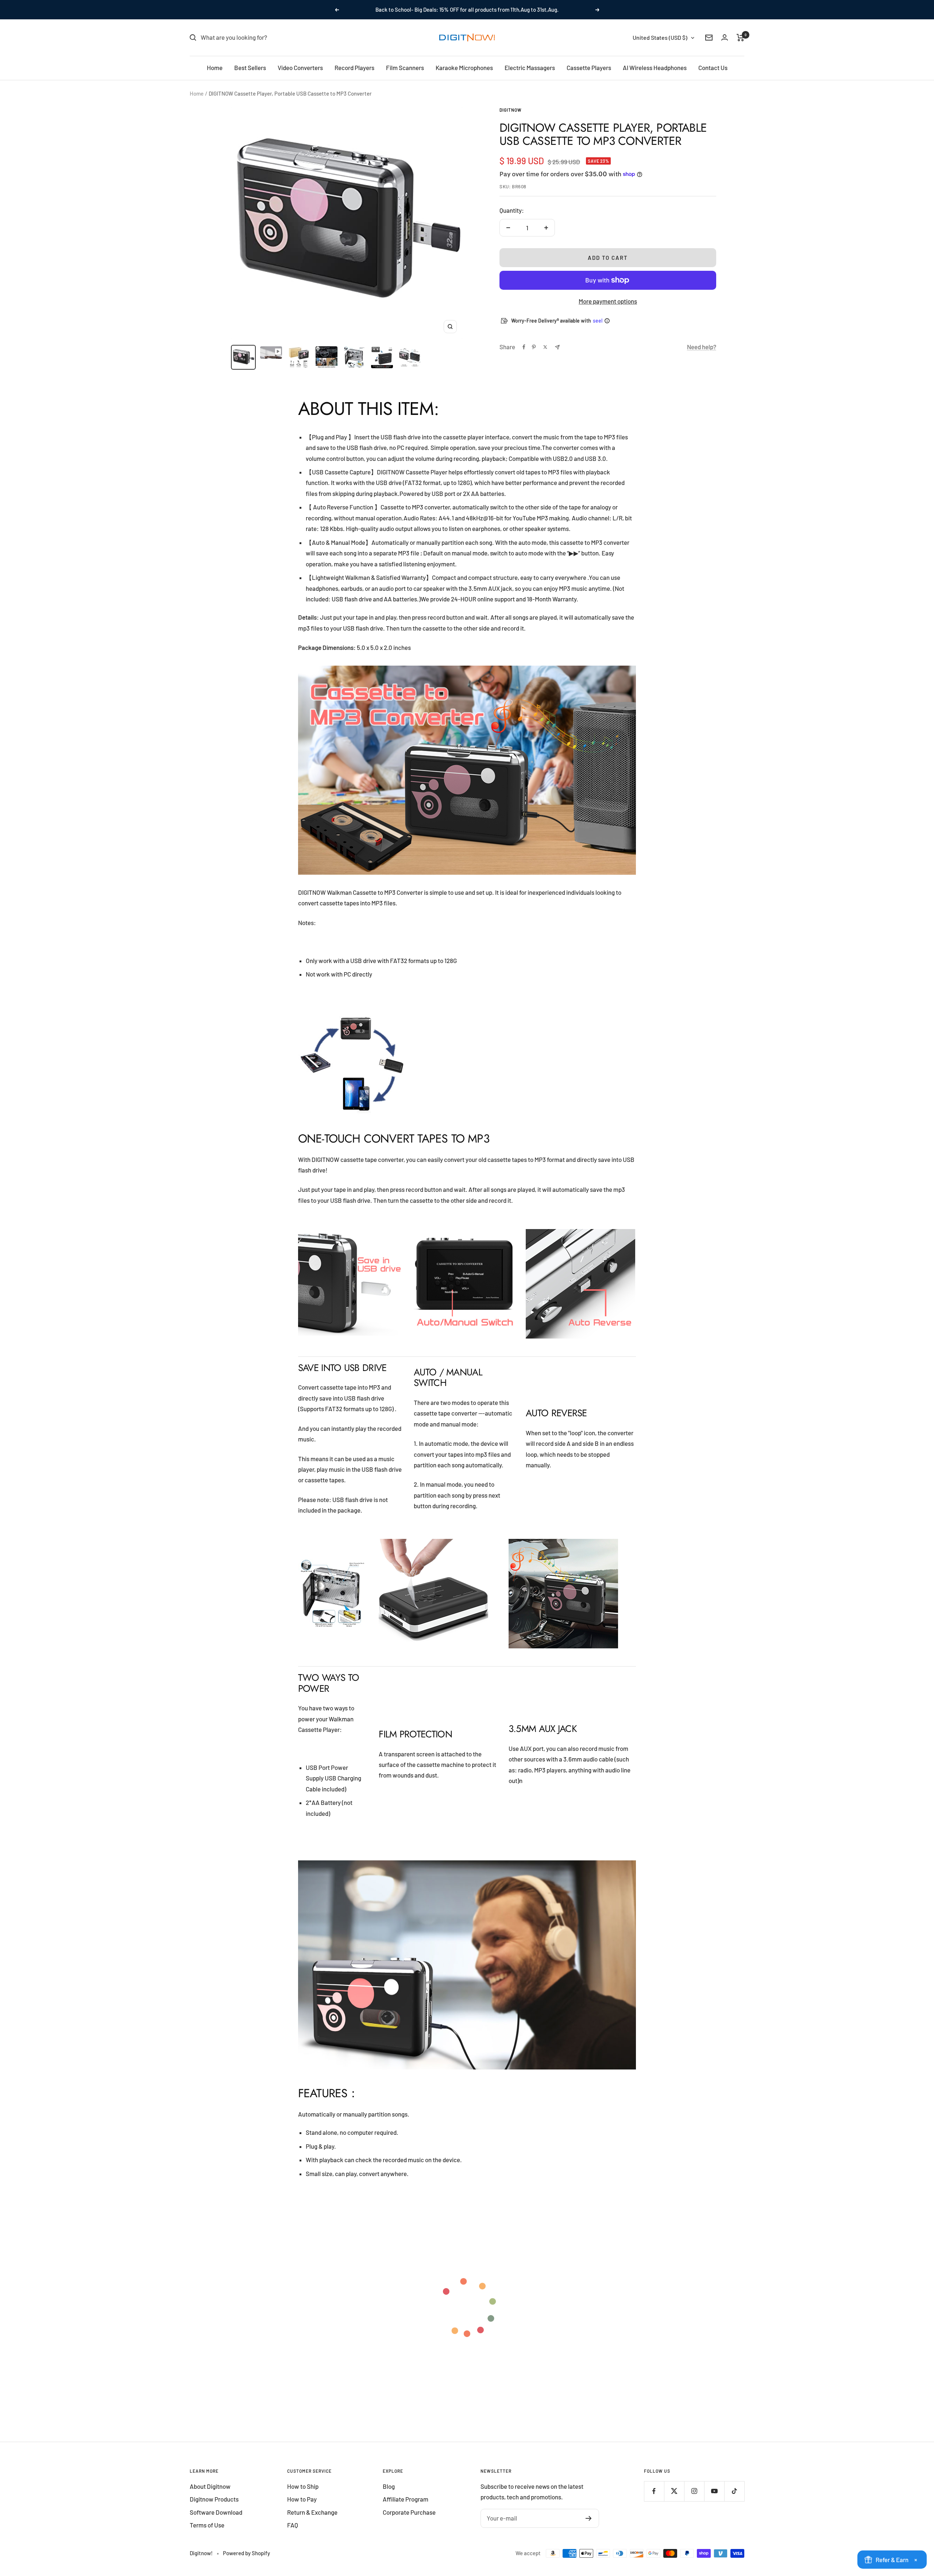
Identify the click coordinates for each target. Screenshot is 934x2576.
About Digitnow (210, 2486)
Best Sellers (250, 68)
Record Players (354, 68)
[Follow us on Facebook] (654, 2491)
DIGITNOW (511, 110)
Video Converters (300, 68)
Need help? (702, 347)
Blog (389, 2486)
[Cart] (740, 38)
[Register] (589, 2518)
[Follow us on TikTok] (734, 2491)
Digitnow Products (214, 2499)
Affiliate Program (406, 2499)
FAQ (293, 2525)
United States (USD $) (660, 37)
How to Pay (302, 2499)
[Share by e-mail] (557, 347)
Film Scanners (405, 68)
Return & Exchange (312, 2512)
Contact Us (713, 68)
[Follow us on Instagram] (694, 2491)
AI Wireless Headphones (655, 68)
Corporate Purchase (409, 2512)
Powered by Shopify (246, 2553)
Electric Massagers (530, 68)
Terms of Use (207, 2525)
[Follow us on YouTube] (714, 2491)
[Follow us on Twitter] (674, 2491)
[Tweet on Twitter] (545, 347)
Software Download (216, 2512)
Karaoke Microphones (464, 68)
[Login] (725, 37)
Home (215, 68)
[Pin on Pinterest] (534, 347)
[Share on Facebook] (524, 347)
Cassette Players (589, 68)
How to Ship (303, 2486)
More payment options (608, 301)
